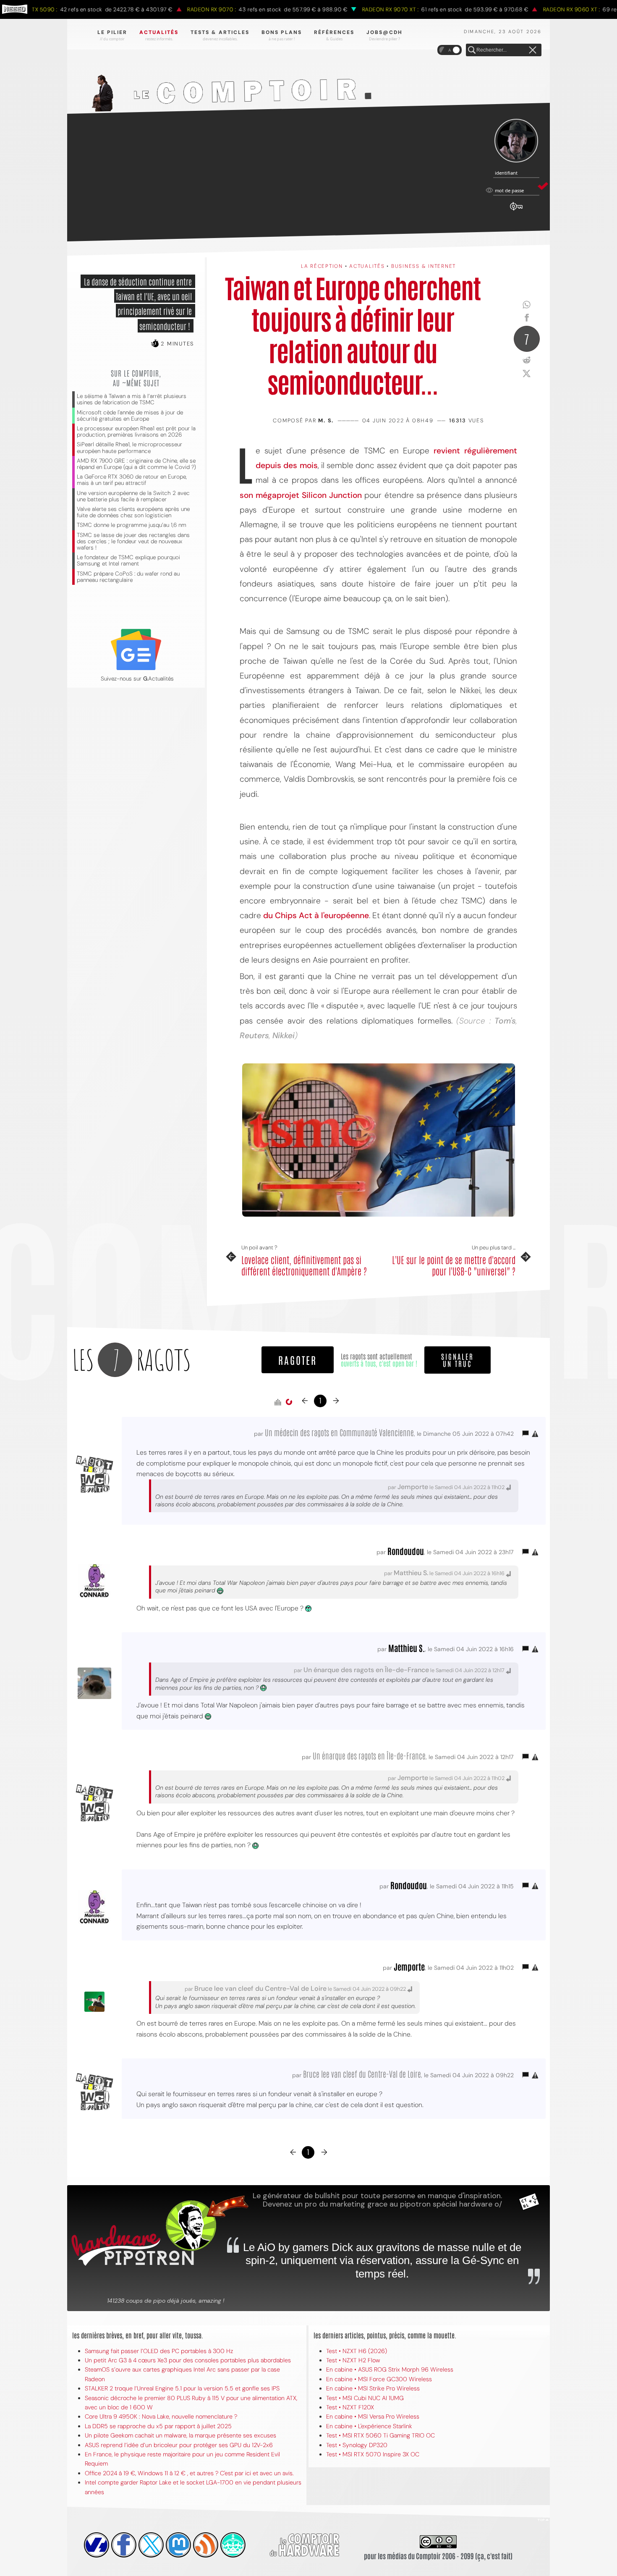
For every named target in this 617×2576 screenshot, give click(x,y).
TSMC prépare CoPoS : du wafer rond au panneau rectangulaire (128, 577)
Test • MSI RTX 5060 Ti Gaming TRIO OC (380, 2435)
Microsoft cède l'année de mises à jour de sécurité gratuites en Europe (130, 416)
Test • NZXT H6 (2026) (357, 2351)
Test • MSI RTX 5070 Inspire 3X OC (373, 2454)
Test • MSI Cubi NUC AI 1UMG (365, 2398)
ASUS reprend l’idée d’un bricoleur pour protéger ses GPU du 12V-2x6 (179, 2445)
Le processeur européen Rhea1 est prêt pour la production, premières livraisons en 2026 (136, 432)
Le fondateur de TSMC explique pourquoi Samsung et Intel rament (128, 560)
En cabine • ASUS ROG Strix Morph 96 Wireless (390, 2369)
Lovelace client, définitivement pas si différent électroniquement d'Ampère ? (304, 1265)
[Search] (472, 50)
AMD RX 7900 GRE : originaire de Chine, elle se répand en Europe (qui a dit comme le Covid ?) (136, 464)
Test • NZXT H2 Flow (353, 2360)
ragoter (298, 1360)
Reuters (254, 1035)
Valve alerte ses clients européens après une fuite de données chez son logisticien (133, 512)
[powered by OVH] (97, 2545)
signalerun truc (458, 1360)
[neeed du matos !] (233, 2545)
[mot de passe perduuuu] (516, 211)
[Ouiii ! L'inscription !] (516, 141)
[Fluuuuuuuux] (206, 2545)
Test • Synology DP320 (357, 2445)
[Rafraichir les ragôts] (289, 1402)
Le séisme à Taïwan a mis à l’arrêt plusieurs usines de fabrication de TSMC (132, 399)
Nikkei (284, 1035)
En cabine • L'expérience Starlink (369, 2426)
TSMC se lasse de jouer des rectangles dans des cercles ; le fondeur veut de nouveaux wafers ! (133, 541)
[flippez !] (178, 2545)
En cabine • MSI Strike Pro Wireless (373, 2388)
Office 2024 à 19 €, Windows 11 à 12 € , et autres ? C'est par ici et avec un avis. (189, 2473)
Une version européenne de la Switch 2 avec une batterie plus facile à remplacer (133, 496)
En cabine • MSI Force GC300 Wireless (379, 2379)
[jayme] (124, 2545)
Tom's (503, 1021)
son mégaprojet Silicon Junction (301, 495)
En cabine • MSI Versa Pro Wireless (373, 2416)
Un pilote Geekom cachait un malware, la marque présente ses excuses (180, 2435)
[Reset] (533, 50)
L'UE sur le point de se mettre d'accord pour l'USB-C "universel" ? (454, 1265)
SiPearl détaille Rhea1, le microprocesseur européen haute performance (129, 448)
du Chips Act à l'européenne (316, 915)
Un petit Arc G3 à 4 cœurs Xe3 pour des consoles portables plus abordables (188, 2360)
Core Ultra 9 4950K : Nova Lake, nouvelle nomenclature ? (161, 2416)
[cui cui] (151, 2545)
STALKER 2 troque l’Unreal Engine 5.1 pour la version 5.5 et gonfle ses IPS (182, 2388)
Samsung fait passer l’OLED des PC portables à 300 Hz (159, 2351)
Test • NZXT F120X (350, 2407)
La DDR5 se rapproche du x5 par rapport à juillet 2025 (158, 2426)
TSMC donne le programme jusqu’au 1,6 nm (132, 525)
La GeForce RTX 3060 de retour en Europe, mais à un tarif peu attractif (132, 480)
